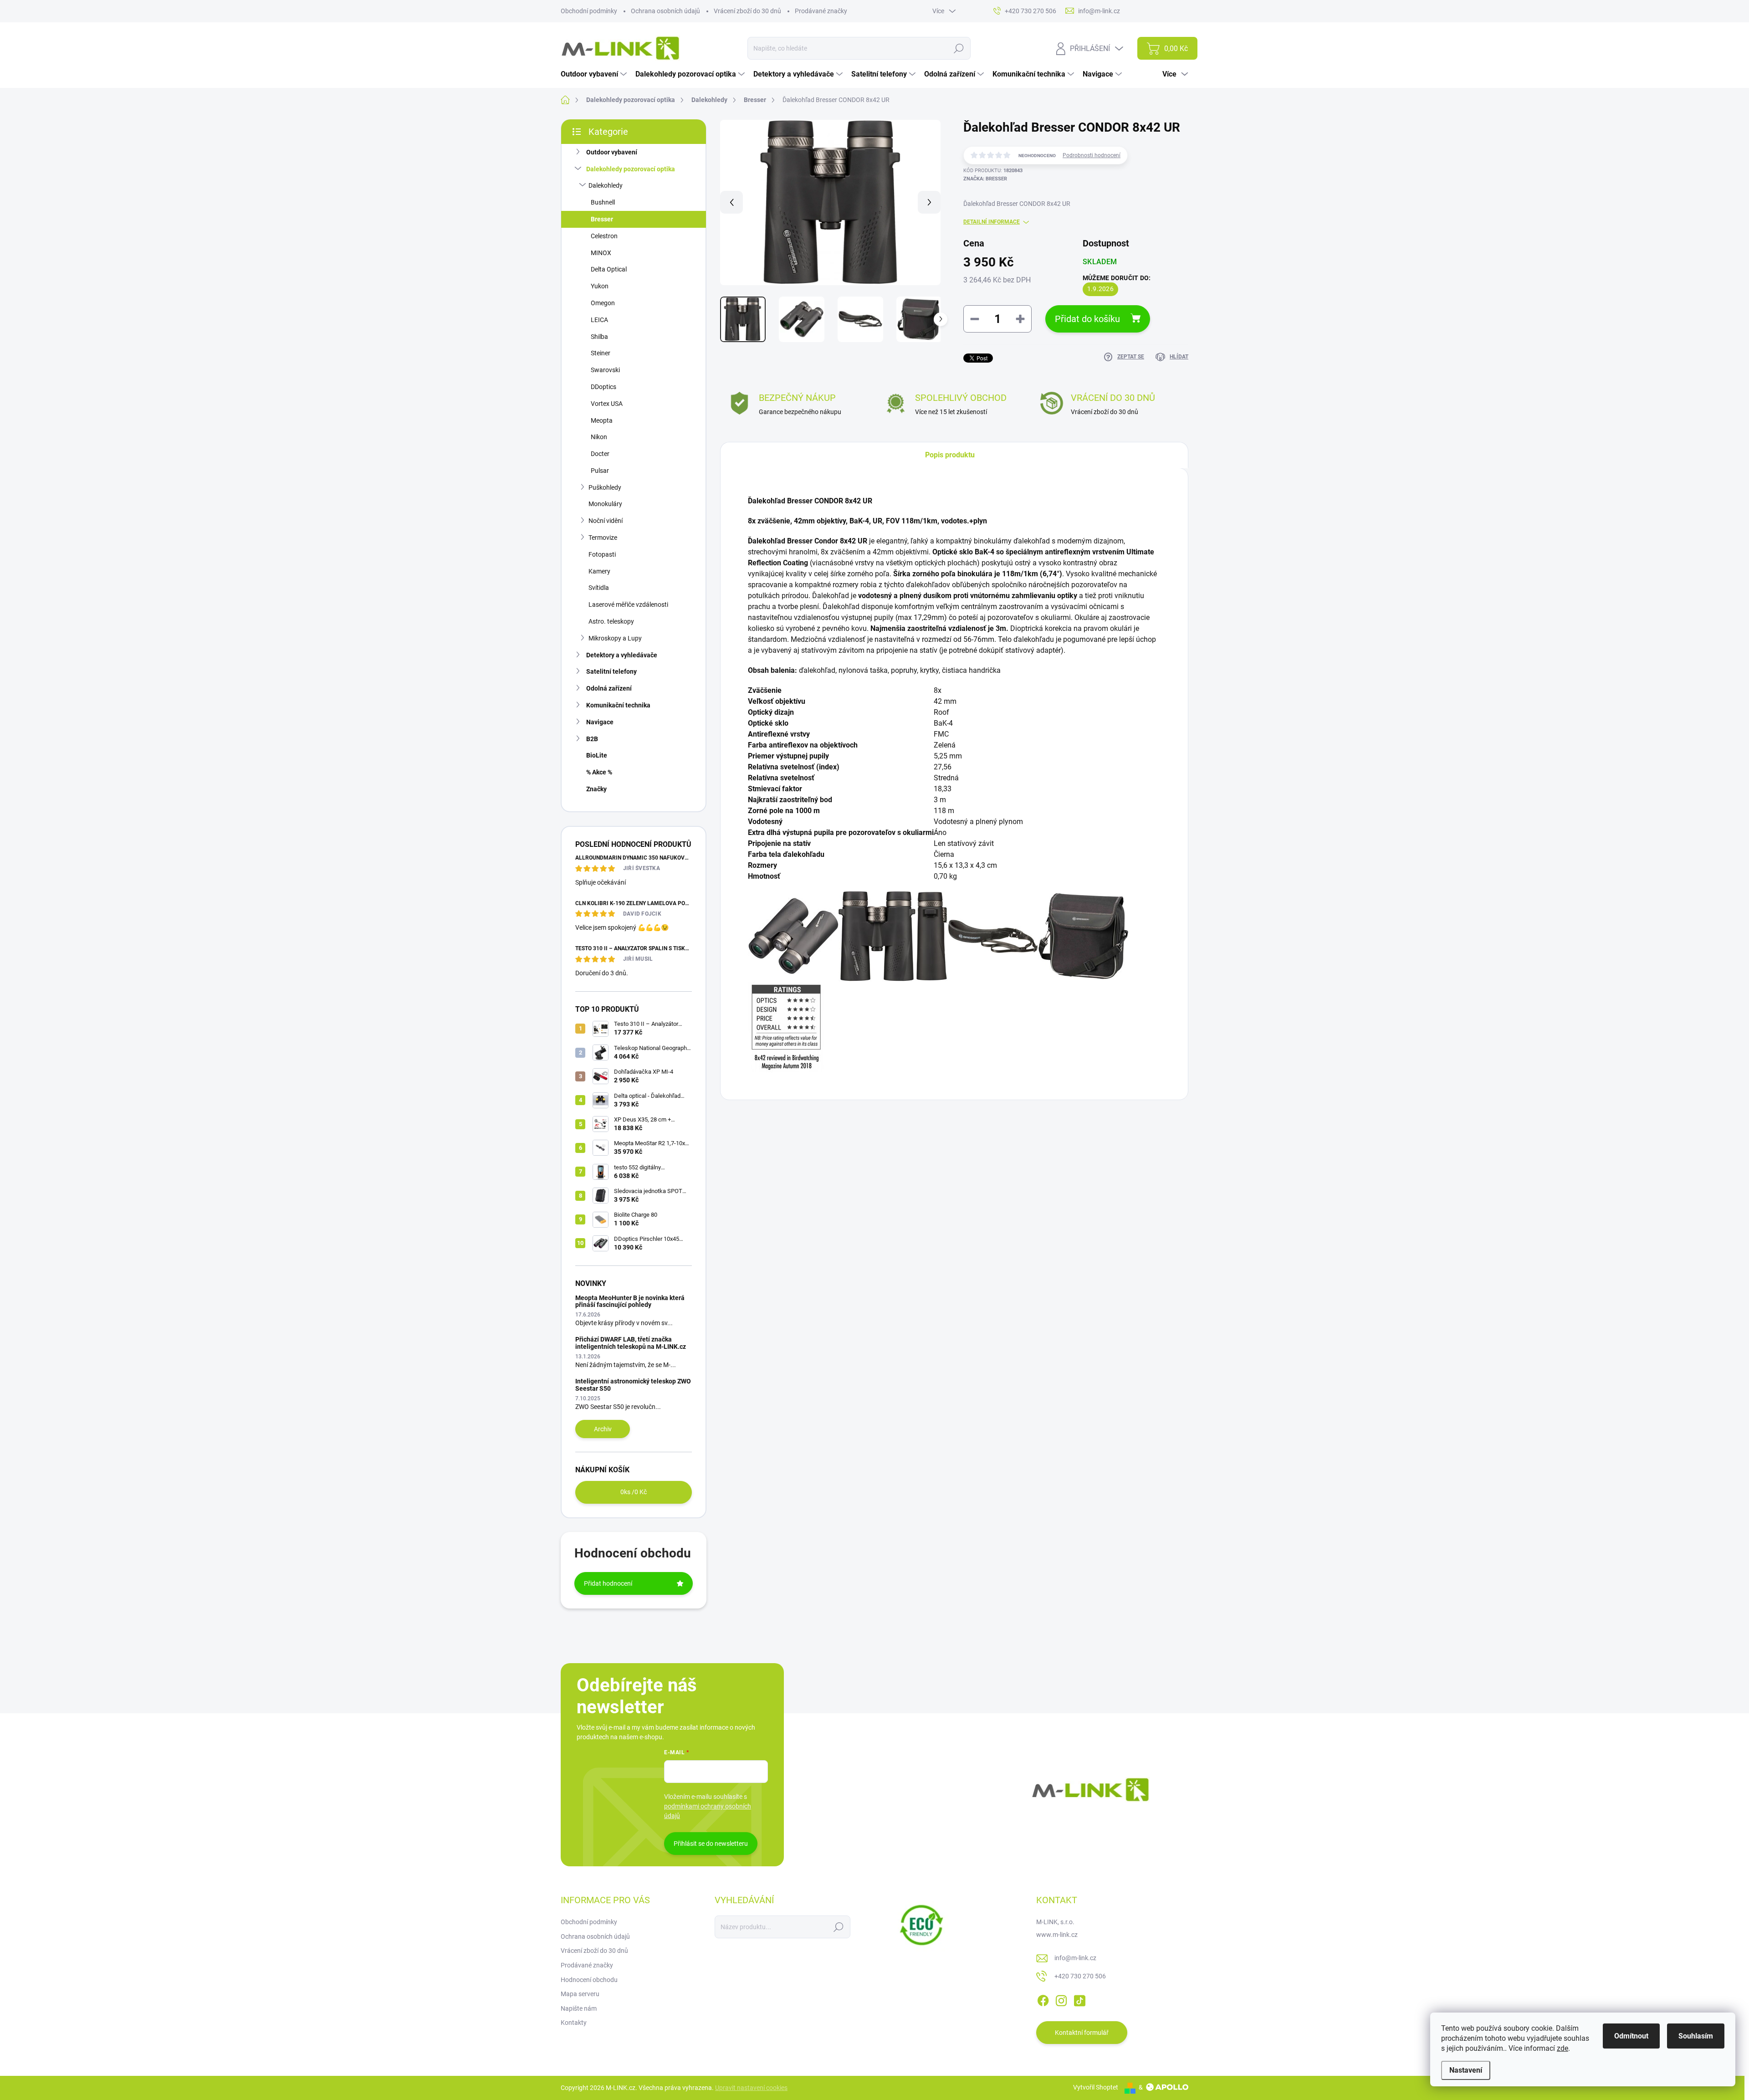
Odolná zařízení (609, 688)
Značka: (985, 179)
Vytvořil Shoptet (1096, 2087)
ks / (634, 1492)
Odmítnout (1631, 2036)
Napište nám (579, 2008)
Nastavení (1466, 2070)
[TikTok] (1079, 1999)
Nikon (599, 437)
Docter (600, 454)
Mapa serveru (580, 1994)
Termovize (603, 538)
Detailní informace (992, 222)
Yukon (600, 286)
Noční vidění (606, 521)
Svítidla (599, 588)
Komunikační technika (618, 705)
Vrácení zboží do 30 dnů (747, 11)
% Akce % (599, 772)
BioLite (597, 755)
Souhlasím (1696, 2036)
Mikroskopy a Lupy (615, 638)
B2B (592, 739)
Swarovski (605, 370)
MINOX (601, 253)
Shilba (599, 337)
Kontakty (574, 2023)
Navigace (600, 722)
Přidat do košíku (1087, 319)
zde (1562, 2048)
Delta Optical (609, 269)
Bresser (602, 219)
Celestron (604, 236)
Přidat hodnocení (608, 1583)
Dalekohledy (606, 185)
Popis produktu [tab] (950, 455)
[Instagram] (1061, 1999)
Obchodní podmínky (589, 11)
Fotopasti (602, 554)
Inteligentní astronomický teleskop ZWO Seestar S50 (633, 1385)
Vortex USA (607, 404)
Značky (596, 789)
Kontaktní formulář (1082, 2033)
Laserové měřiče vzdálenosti (628, 604)
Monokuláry (605, 504)
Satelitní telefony (611, 671)
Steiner (601, 353)
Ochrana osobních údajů (665, 11)
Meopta (602, 420)
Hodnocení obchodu (589, 1980)
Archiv (603, 1429)
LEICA (599, 320)
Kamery (599, 571)
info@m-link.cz (1075, 1958)
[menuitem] (595, 74)
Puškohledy (605, 487)
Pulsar (600, 471)
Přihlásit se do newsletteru (711, 1844)
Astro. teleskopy (611, 621)
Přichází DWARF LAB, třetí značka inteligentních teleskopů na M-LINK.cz (631, 1343)
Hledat (959, 48)
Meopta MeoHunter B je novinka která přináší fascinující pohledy (630, 1301)
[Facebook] (1043, 1999)
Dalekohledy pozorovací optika (631, 169)
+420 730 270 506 (1080, 1976)
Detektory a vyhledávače (622, 655)
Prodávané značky (821, 11)
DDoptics (603, 387)
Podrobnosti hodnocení (1092, 155)
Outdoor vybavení (612, 152)
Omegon (603, 303)
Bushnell (603, 202)
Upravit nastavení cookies (751, 2088)
